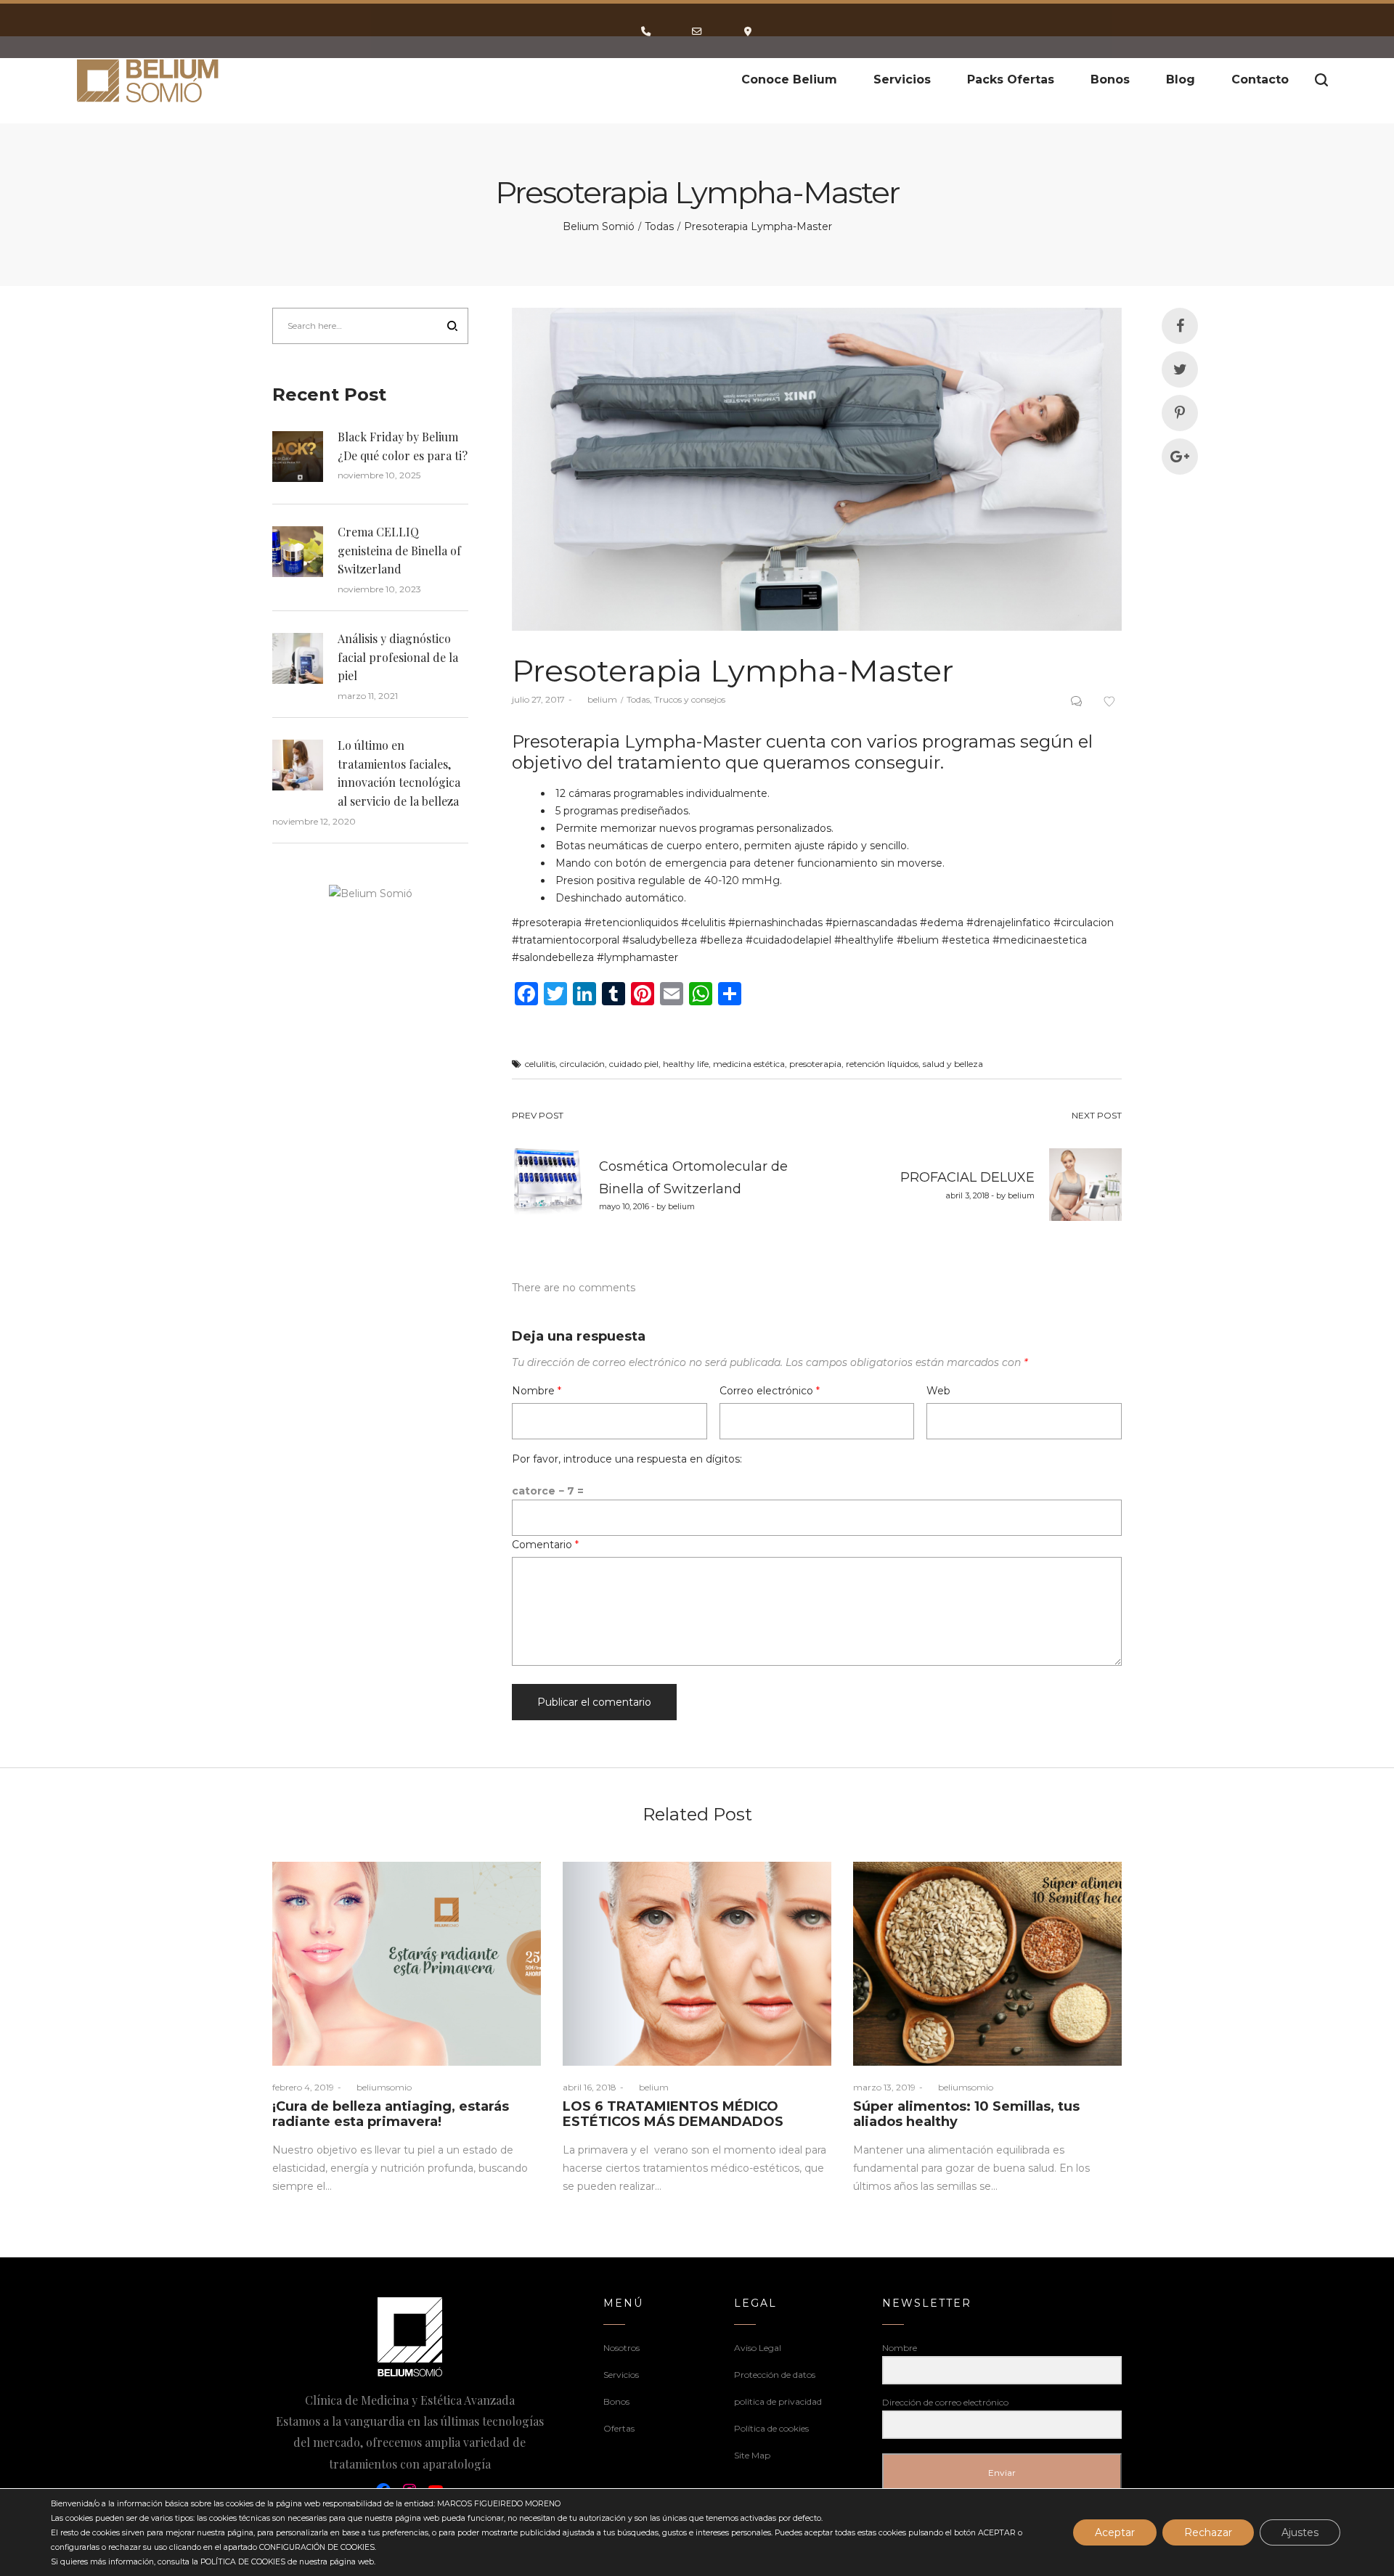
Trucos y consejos (690, 699)
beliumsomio (378, 2087)
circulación (582, 1064)
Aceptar (1115, 2532)
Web (938, 1391)
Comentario (545, 1545)
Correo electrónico (770, 1391)
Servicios (621, 2375)
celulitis (540, 1064)
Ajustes (1300, 2532)
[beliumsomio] (148, 80)
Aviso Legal (758, 2348)
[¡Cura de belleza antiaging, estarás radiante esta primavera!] (407, 1964)
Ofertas (619, 2428)
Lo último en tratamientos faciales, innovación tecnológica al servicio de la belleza (399, 773)
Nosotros (621, 2348)
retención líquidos (882, 1064)
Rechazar (1208, 2532)
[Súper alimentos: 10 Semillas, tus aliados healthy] (987, 1964)
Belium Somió (599, 226)
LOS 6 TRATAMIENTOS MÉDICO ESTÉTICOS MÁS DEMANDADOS (673, 2114)
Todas (659, 226)
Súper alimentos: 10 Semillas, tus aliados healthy (966, 2114)
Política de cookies (771, 2428)
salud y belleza (953, 1064)
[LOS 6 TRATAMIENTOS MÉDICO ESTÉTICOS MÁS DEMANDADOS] (697, 1964)
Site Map (752, 2455)
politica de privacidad (778, 2401)
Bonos (616, 2401)
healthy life (686, 1064)
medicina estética (749, 1064)
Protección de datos (775, 2375)
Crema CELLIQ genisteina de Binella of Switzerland (399, 550)
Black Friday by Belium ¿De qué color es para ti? (403, 446)
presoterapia (815, 1064)
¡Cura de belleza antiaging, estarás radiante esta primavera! (391, 2114)
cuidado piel (634, 1064)
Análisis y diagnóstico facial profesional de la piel (398, 657)
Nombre (537, 1391)
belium (596, 699)
